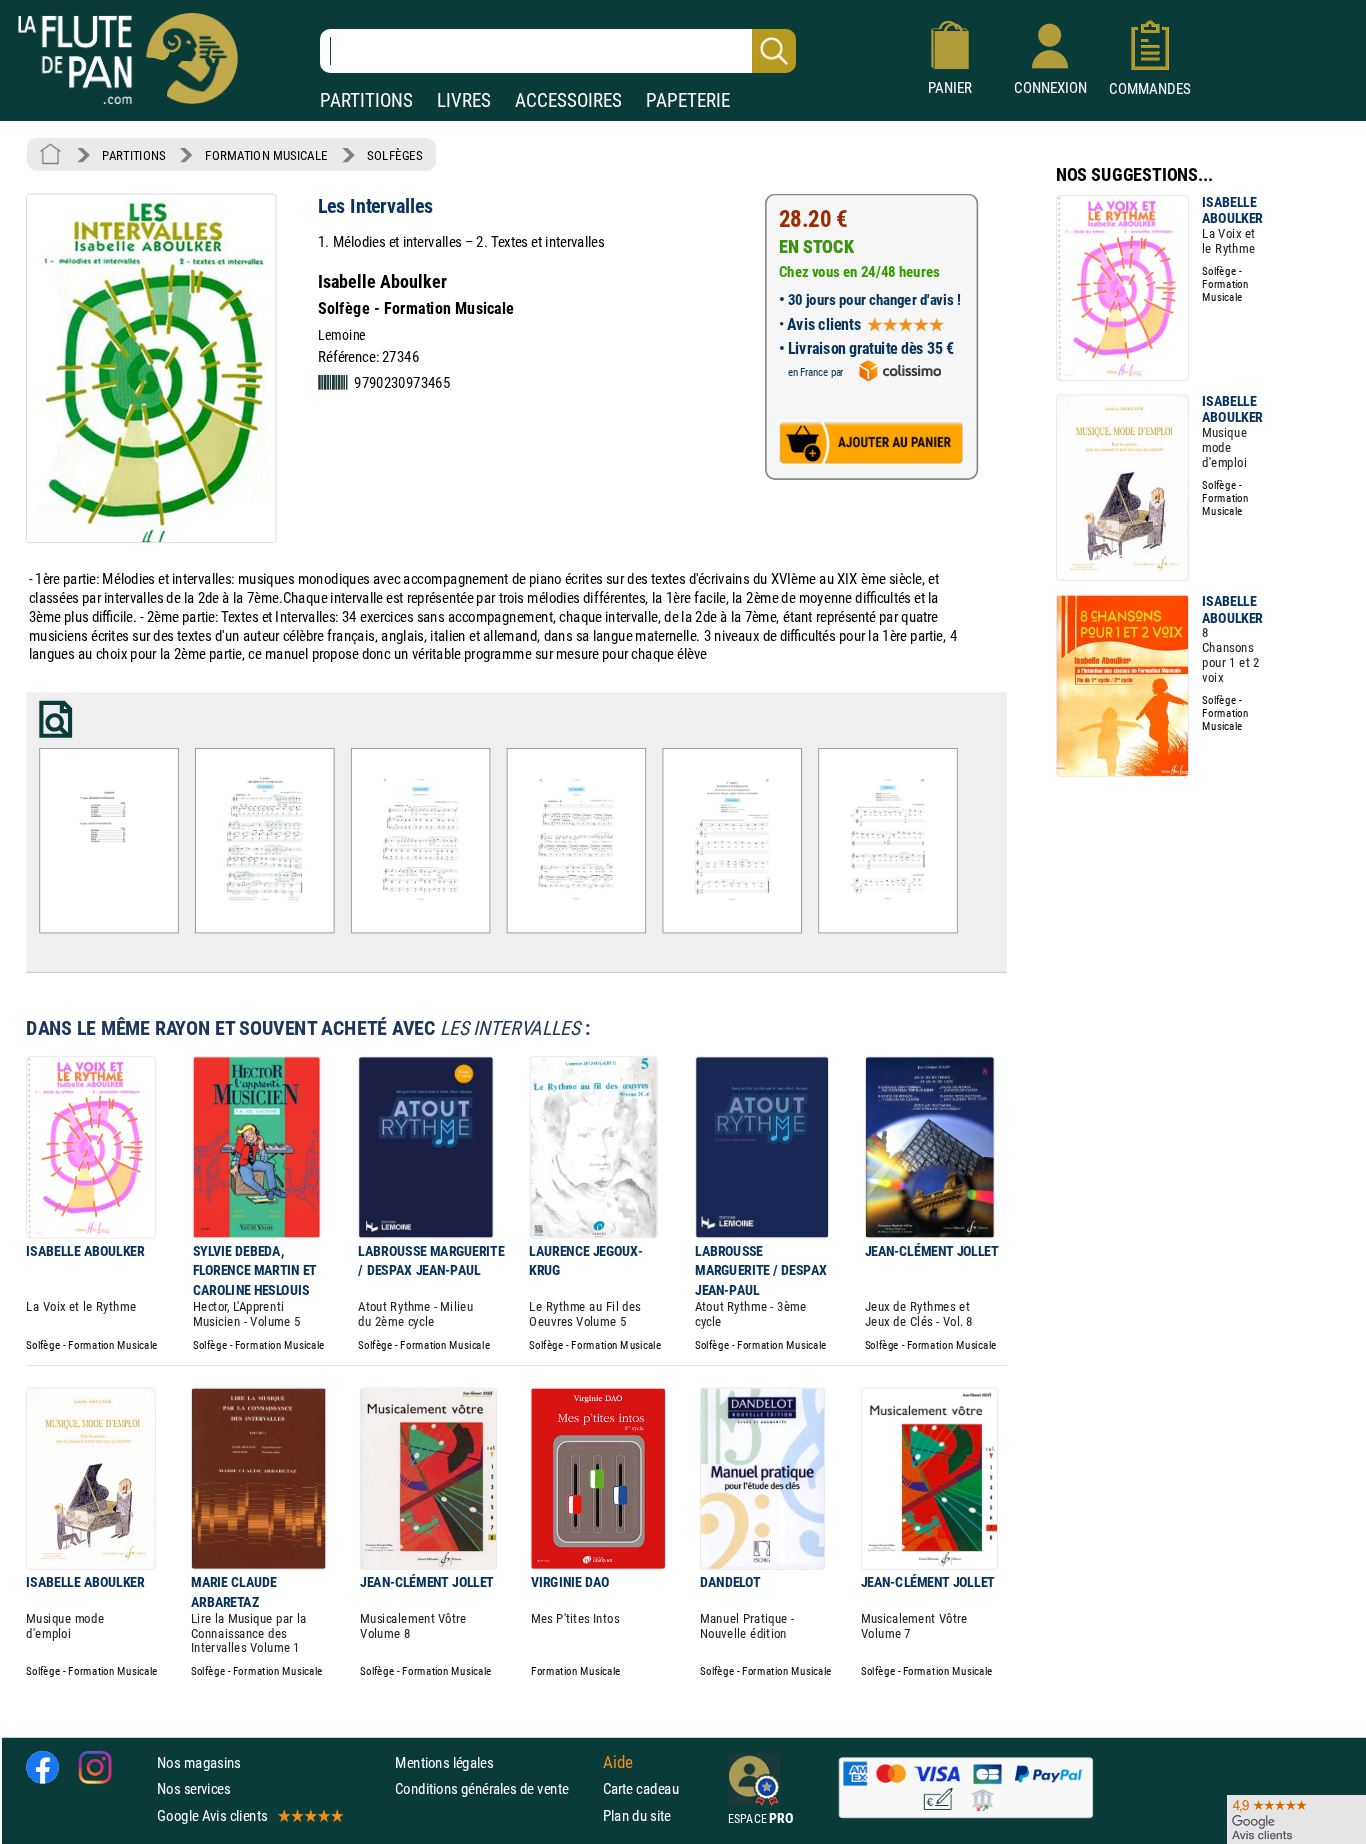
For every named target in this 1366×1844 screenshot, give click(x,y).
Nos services (193, 1788)
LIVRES (464, 100)
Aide (618, 1762)
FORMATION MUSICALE (266, 155)
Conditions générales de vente (494, 1788)
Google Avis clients (212, 1814)
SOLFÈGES (394, 155)
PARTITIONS (366, 100)
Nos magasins (199, 1762)
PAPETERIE (688, 100)
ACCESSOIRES (568, 100)
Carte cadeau (641, 1788)
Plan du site (637, 1814)
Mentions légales (444, 1762)
